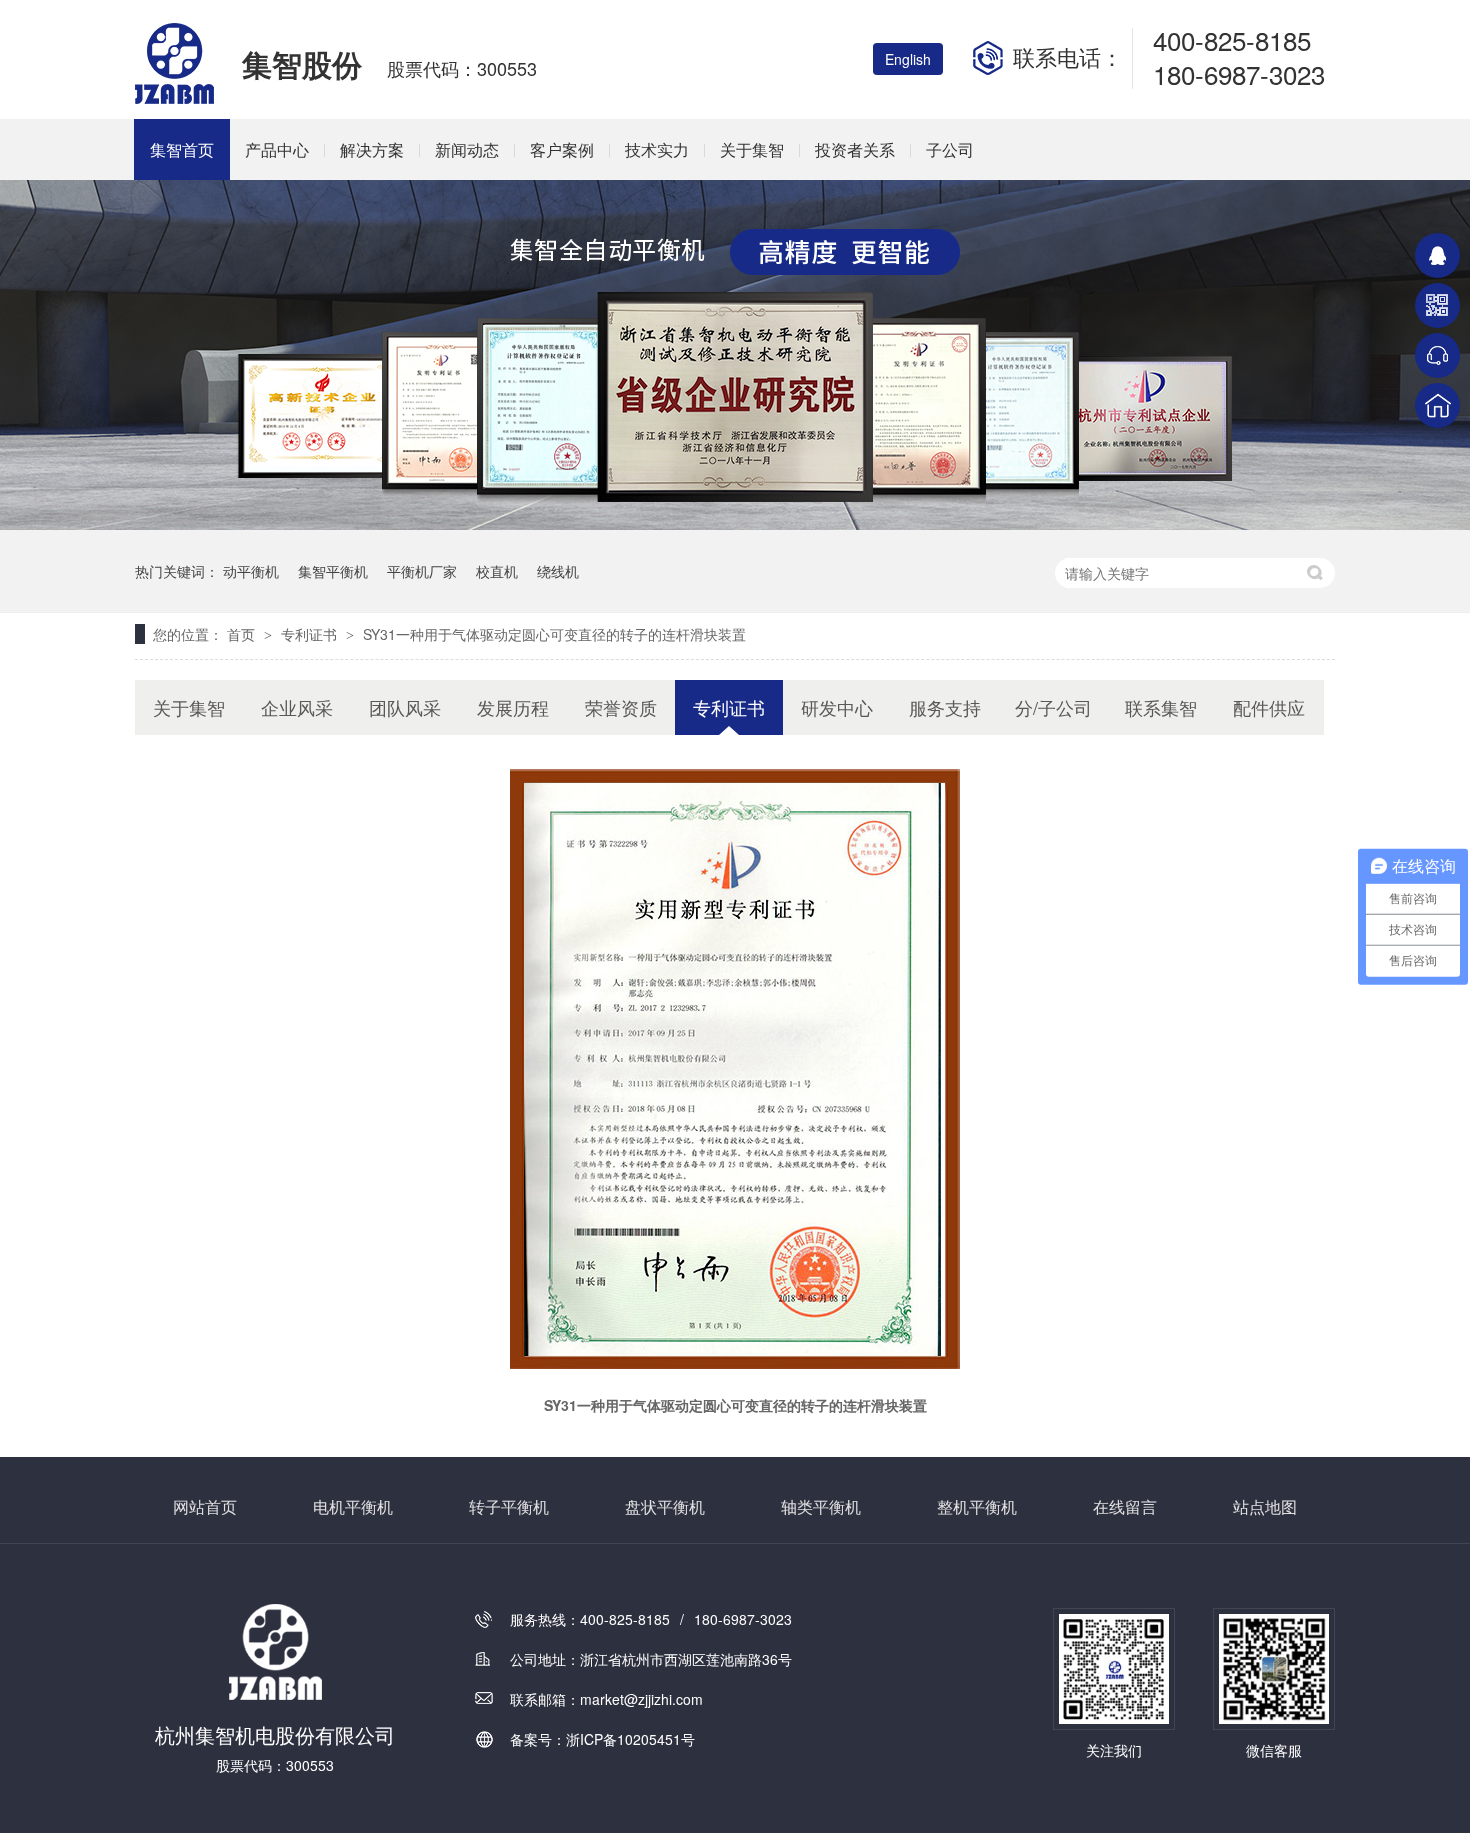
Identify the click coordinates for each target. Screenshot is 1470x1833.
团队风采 (405, 707)
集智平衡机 (333, 571)
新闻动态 (467, 149)
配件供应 (1269, 707)
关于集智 (752, 149)
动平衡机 (251, 571)
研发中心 (837, 707)
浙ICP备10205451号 (630, 1739)
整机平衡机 (977, 1506)
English (908, 59)
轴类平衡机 (821, 1506)
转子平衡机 (509, 1506)
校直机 (497, 571)
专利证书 (311, 634)
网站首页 (205, 1506)
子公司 (950, 149)
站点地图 (1265, 1506)
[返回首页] (1437, 405)
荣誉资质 (621, 707)
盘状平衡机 (665, 1506)
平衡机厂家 (422, 571)
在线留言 (1125, 1506)
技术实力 (657, 149)
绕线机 (558, 571)
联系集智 (1161, 707)
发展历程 (513, 707)
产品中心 (277, 149)
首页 (243, 634)
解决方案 (372, 149)
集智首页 (182, 149)
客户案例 (562, 149)
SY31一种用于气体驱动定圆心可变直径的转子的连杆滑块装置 (554, 634)
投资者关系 (855, 149)
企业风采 (297, 707)
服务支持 (945, 707)
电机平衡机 (353, 1506)
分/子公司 (1053, 707)
